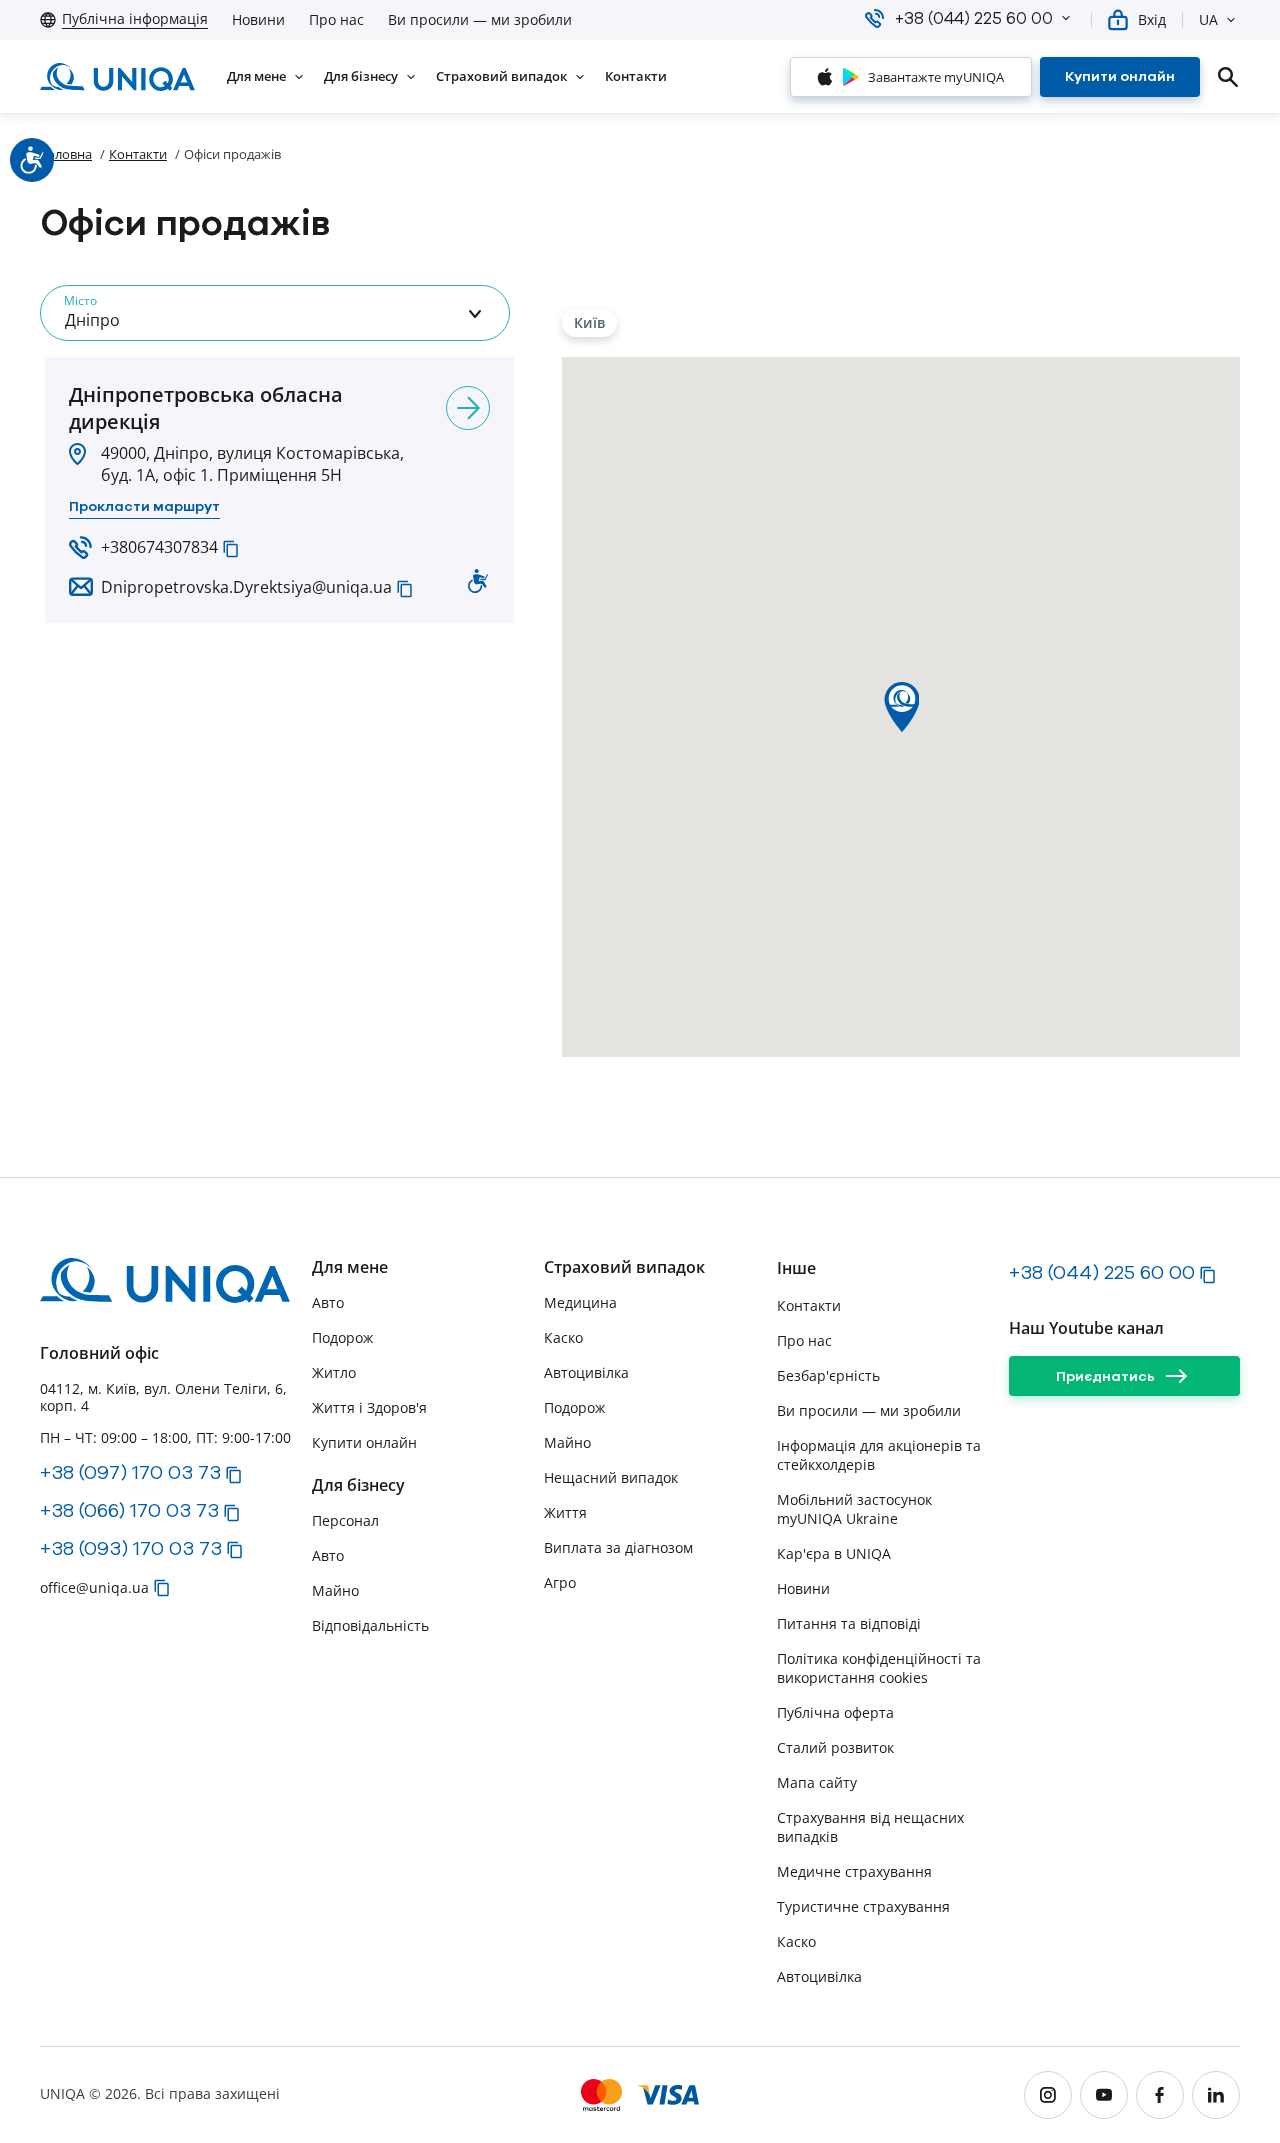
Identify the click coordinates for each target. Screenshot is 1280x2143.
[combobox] (275, 313)
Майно (335, 1590)
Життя (565, 1512)
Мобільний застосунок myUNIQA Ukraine (854, 1509)
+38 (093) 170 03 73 (131, 1548)
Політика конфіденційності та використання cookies (879, 1668)
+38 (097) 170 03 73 (130, 1472)
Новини (258, 20)
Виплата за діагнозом (618, 1547)
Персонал (345, 1520)
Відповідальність (370, 1625)
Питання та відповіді (849, 1623)
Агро (560, 1582)
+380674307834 (159, 547)
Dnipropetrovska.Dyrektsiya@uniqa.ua (246, 587)
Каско (563, 1337)
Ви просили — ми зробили (480, 20)
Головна (66, 154)
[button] (1066, 18)
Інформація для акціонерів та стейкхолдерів (879, 1455)
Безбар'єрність (828, 1375)
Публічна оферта (835, 1712)
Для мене (350, 1267)
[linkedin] (1216, 2095)
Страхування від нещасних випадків (870, 1827)
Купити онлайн (364, 1442)
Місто (80, 300)
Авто (328, 1302)
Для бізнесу (358, 1485)
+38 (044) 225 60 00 (1102, 1272)
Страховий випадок (624, 1267)
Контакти (138, 154)
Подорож (342, 1337)
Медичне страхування (854, 1871)
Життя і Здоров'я (369, 1407)
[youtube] (1104, 2095)
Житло (334, 1372)
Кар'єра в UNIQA (834, 1553)
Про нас (336, 20)
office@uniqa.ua (94, 1587)
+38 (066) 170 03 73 (129, 1510)
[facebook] (1160, 2095)
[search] (1228, 77)
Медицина (580, 1302)
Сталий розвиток (835, 1747)
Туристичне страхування (863, 1906)
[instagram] (1048, 2095)
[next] (468, 408)
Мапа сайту (817, 1782)
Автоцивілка (586, 1372)
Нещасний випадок (611, 1477)
